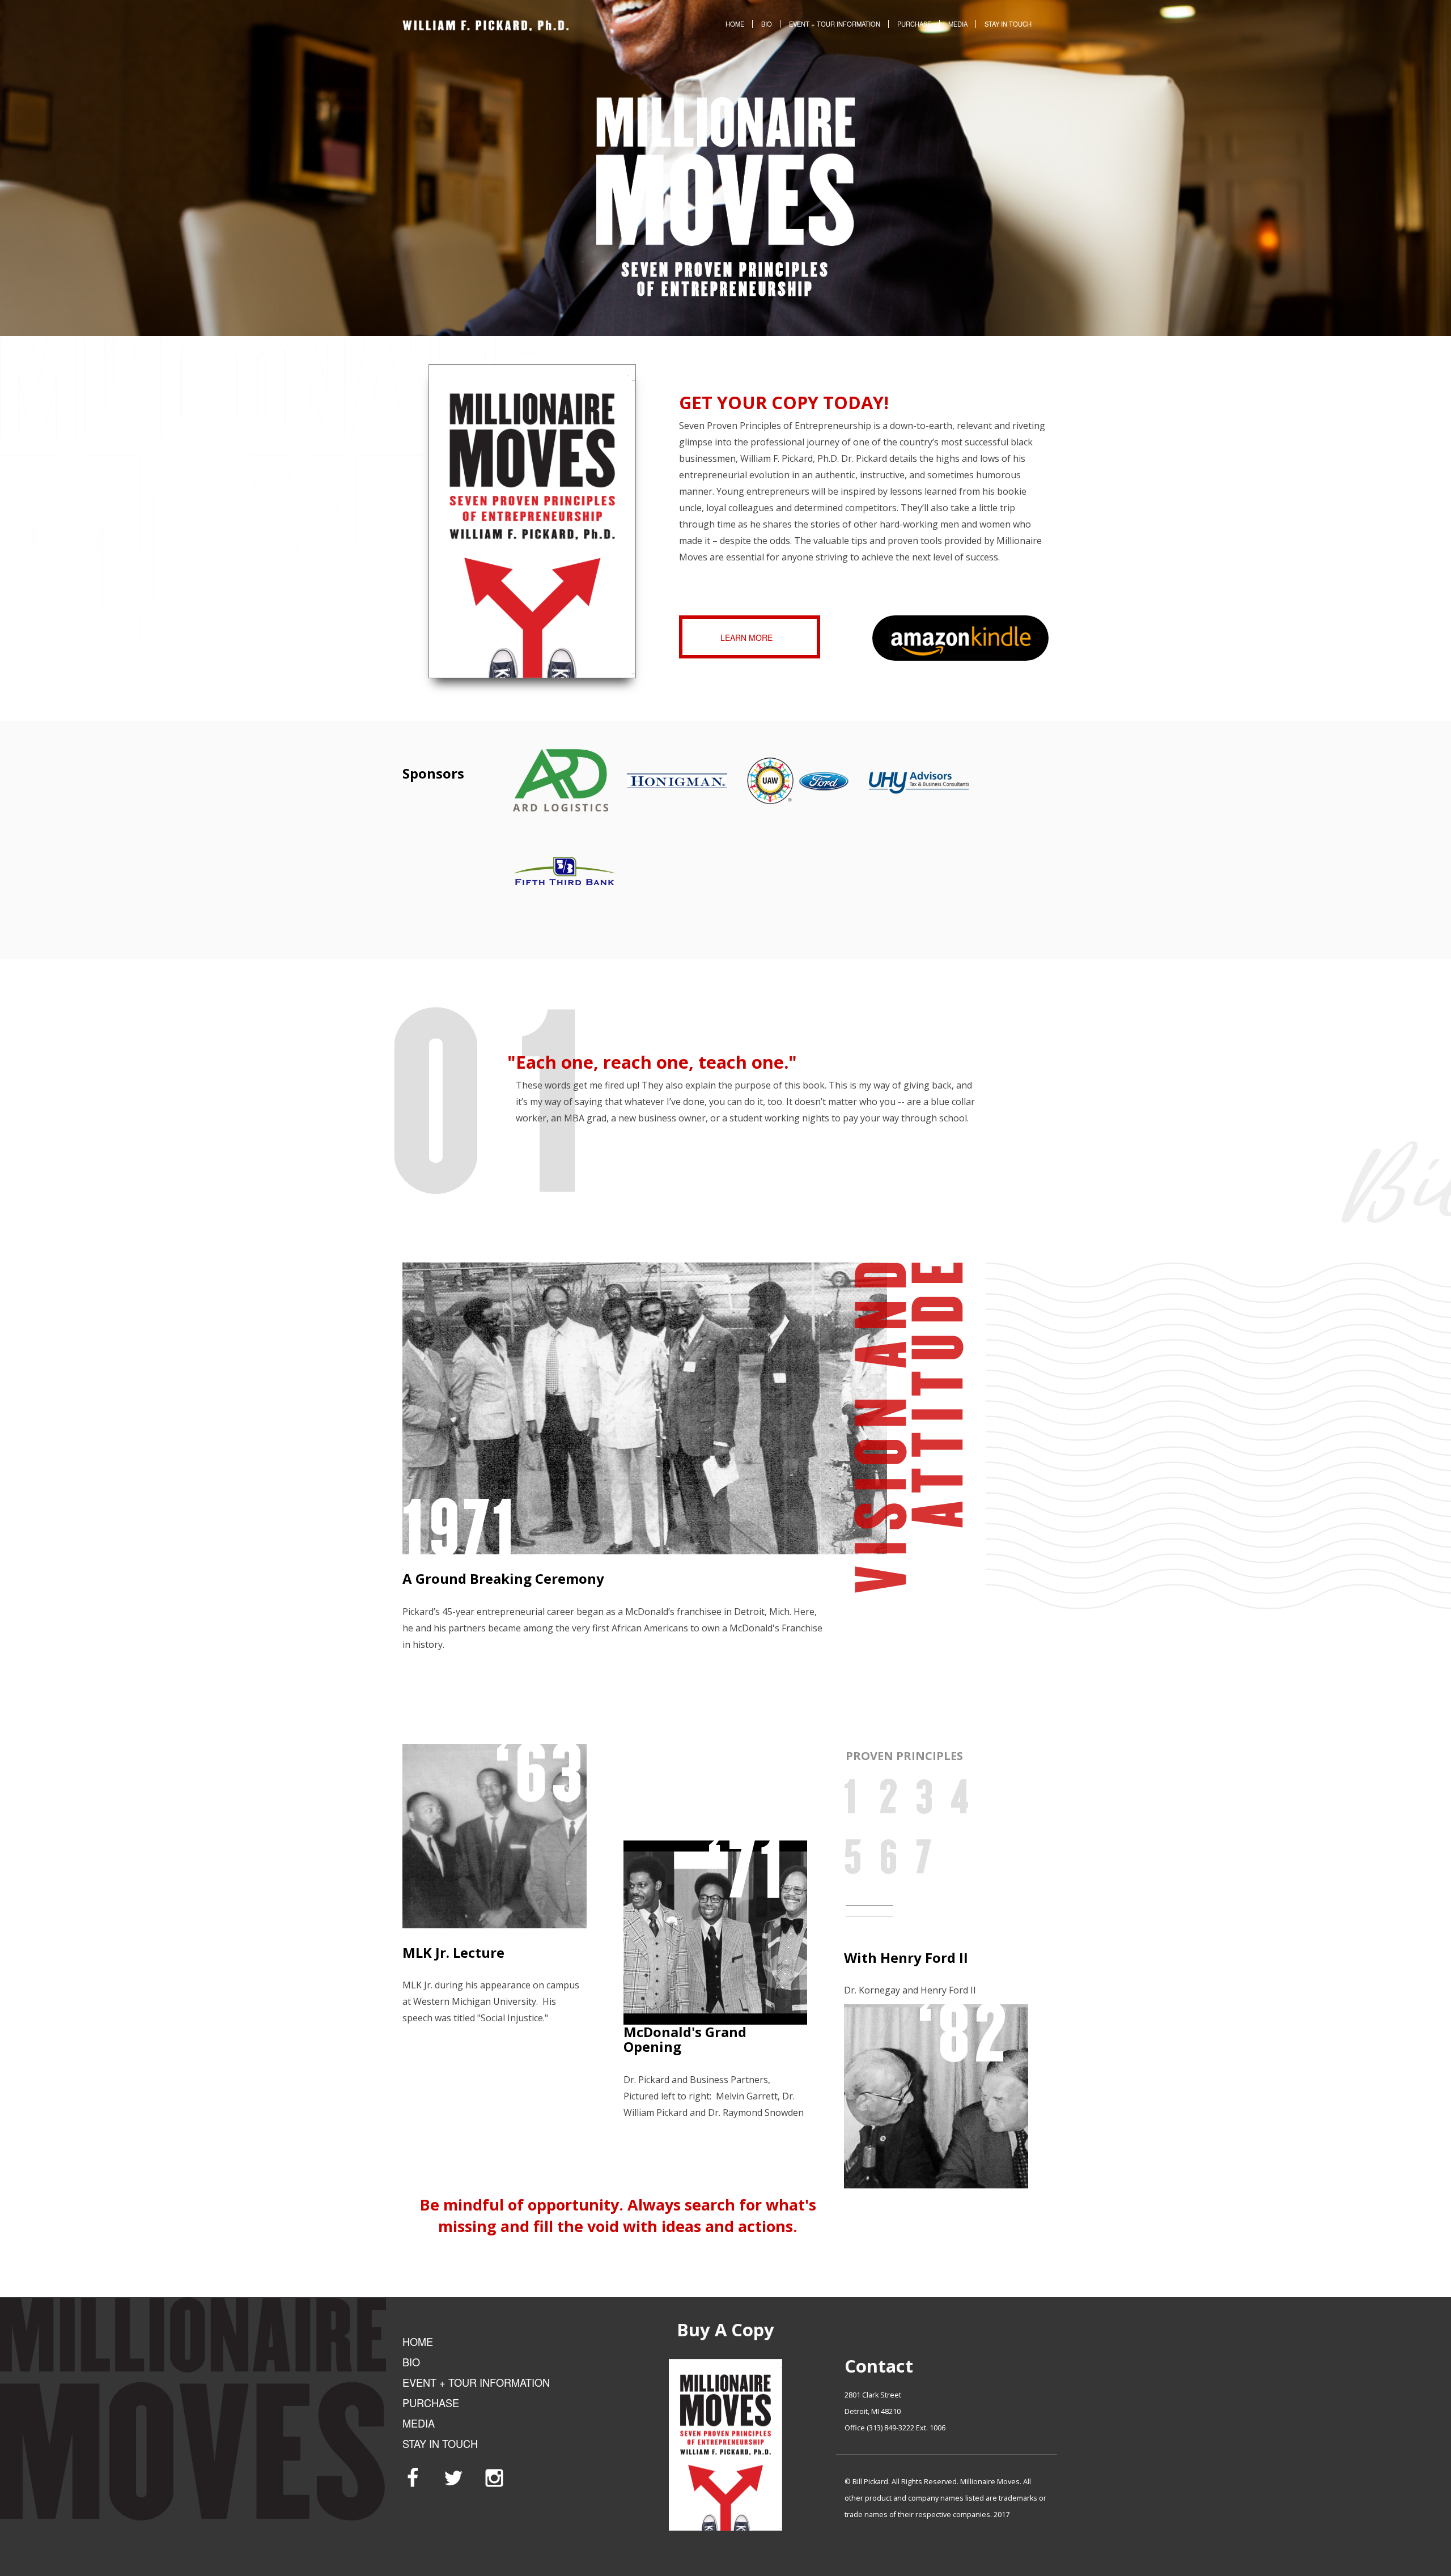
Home (735, 24)
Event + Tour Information (835, 24)
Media (958, 24)
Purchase (914, 24)
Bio (767, 24)
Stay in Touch (1008, 24)
